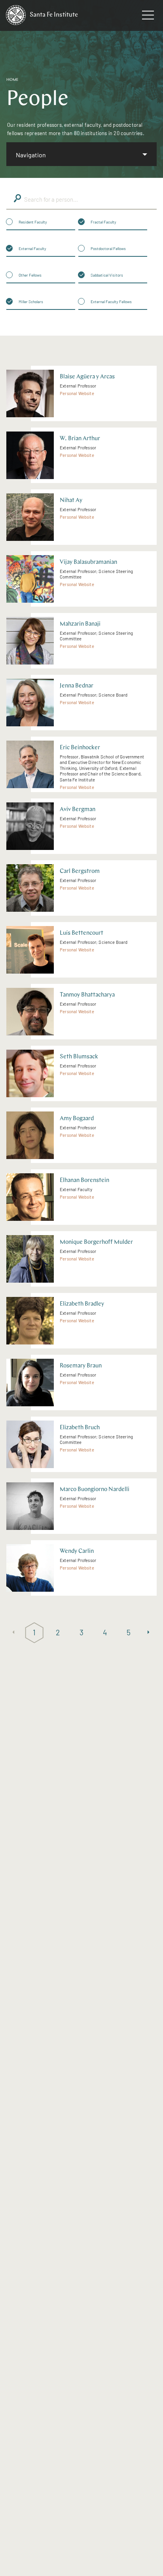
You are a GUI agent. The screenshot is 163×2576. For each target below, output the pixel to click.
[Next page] (150, 1633)
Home (12, 80)
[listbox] (81, 154)
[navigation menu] (148, 17)
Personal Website (77, 393)
